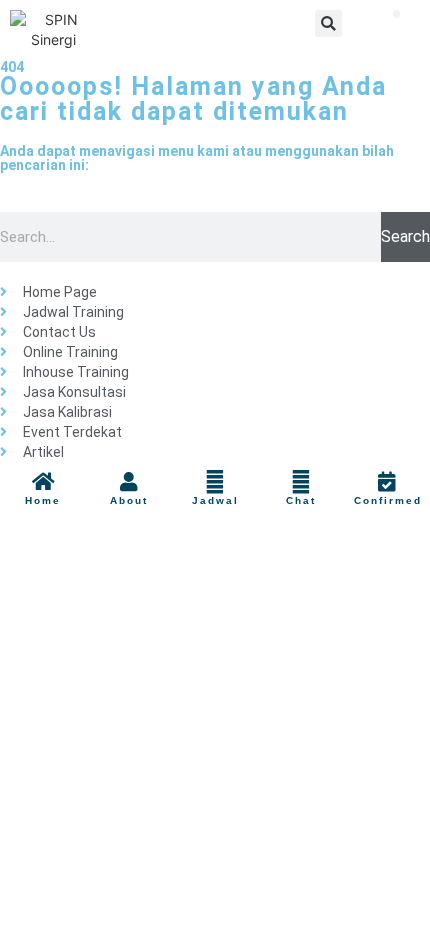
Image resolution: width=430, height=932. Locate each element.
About (129, 500)
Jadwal (215, 500)
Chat (301, 500)
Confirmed (388, 500)
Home (43, 500)
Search (405, 236)
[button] (328, 23)
